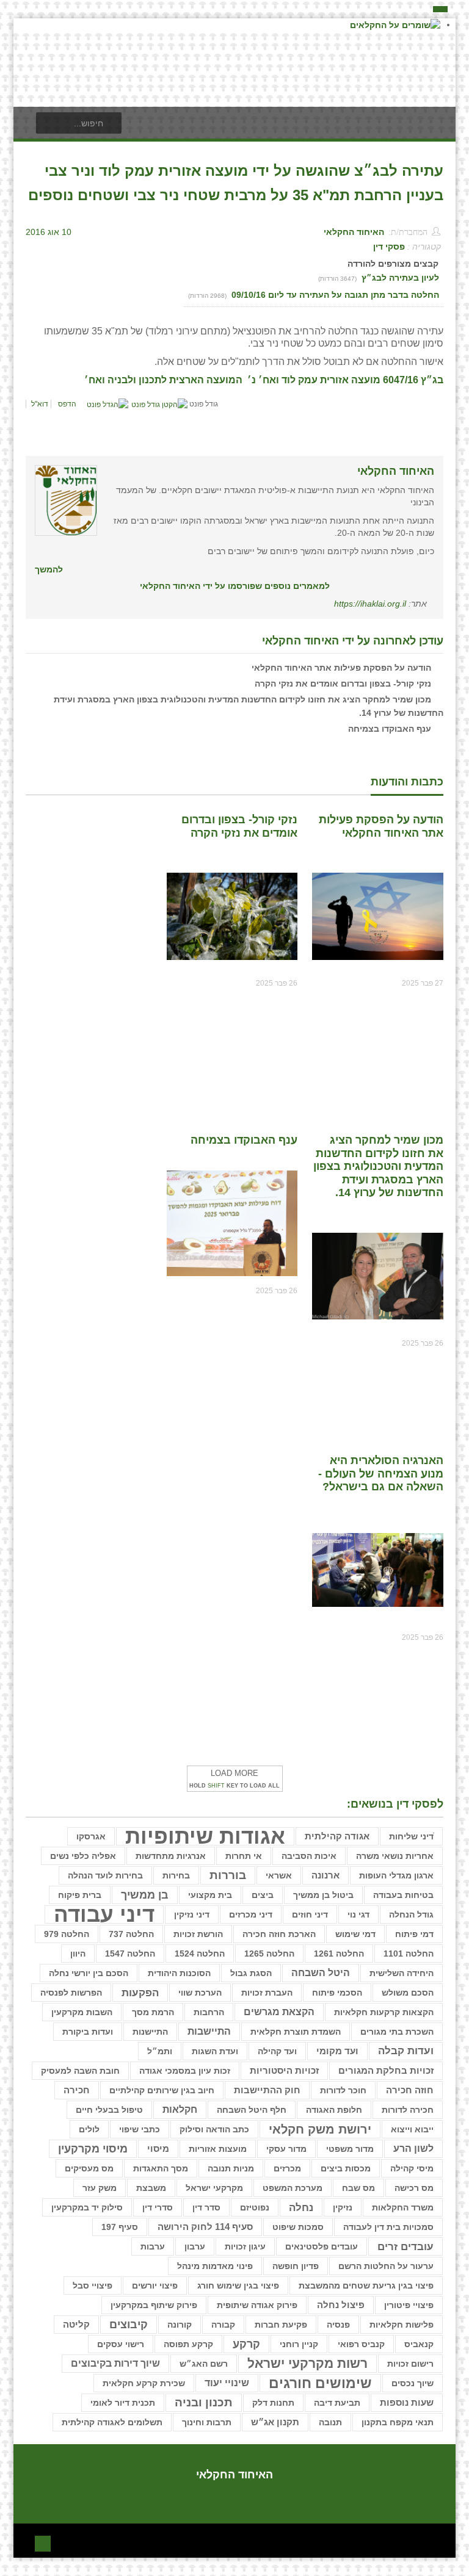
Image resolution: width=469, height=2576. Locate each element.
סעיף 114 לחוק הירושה (205, 2227)
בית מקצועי (210, 1895)
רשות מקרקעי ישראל (307, 2363)
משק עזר (100, 2188)
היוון (78, 1954)
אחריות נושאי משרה (395, 1856)
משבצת (151, 2188)
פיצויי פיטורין (409, 2305)
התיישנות (150, 2032)
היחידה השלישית (402, 1973)
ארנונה (325, 1875)
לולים (89, 2129)
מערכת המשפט (293, 2188)
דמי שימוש (355, 1934)
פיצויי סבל (93, 2286)
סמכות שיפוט (298, 2227)
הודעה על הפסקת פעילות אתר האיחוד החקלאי (341, 668)
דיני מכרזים (251, 1914)
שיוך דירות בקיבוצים (115, 2363)
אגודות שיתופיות (205, 1836)
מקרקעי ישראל (214, 2188)
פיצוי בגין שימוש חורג (238, 2286)
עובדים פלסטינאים (322, 2246)
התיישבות (209, 2031)
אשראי (279, 1875)
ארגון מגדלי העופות (396, 1875)
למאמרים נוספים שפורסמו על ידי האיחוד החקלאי (235, 586)
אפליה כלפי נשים (83, 1856)
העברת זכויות (267, 1993)
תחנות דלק (273, 2403)
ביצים (263, 1895)
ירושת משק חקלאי (320, 2129)
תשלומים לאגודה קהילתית (112, 2422)
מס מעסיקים (89, 2168)
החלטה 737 (131, 1934)
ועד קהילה (277, 2051)
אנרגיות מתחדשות (171, 1856)
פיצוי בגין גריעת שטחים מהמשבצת (366, 2286)
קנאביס (419, 2344)
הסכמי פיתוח (337, 1993)
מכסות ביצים (346, 2168)
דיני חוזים (310, 1914)
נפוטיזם (255, 2207)
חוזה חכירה (410, 2090)
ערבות (153, 2246)
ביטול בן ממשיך (323, 1895)
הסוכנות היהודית (179, 1973)
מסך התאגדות (161, 2168)
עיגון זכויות (245, 2246)
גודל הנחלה (411, 1914)
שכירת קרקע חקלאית (144, 2383)
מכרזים (287, 2168)
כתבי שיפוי (140, 2129)
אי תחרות (244, 1856)
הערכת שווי (200, 1993)
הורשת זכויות (198, 1934)
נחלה (301, 2207)
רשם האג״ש (204, 2364)
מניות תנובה (231, 2168)
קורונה (180, 2325)
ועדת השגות (215, 2051)
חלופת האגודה (334, 2110)
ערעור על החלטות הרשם (386, 2266)
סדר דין (206, 2207)
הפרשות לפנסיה (71, 1993)
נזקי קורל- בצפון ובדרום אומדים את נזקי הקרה (343, 684)
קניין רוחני (299, 2344)
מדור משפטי (350, 2149)
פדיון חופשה (296, 2266)
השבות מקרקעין (82, 2012)
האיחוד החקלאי (354, 232)
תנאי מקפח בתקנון (398, 2422)
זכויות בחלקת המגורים (386, 2071)
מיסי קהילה (412, 2168)
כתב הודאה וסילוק (214, 2129)
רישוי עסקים (121, 2344)
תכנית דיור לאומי (123, 2403)
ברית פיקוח (80, 1895)
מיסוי (158, 2149)
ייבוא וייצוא (412, 2129)
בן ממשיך (145, 1895)
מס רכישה (414, 2188)
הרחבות (209, 2012)
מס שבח (358, 2188)
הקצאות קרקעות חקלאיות (384, 2012)
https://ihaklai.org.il (370, 604)
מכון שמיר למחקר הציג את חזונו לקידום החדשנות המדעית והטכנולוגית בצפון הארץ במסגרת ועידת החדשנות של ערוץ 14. (378, 1166)
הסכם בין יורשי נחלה (89, 1973)
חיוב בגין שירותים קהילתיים (162, 2090)
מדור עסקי (286, 2149)
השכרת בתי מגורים (397, 2032)
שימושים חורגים (320, 2383)
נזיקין (343, 2207)
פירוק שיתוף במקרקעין (154, 2305)
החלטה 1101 (409, 1954)
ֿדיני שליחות (411, 1836)
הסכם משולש (408, 1993)
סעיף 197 (120, 2227)
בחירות (176, 1875)
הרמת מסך (153, 2012)
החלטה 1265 (269, 1954)
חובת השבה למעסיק (80, 2071)
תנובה (330, 2422)
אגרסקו (91, 1836)
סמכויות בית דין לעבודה (388, 2227)
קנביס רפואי (361, 2344)
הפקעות (140, 1993)
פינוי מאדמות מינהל (215, 2266)
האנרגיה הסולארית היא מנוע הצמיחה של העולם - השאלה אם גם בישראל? (381, 1474)
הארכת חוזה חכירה (279, 1934)
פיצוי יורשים (155, 2286)
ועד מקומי (337, 2051)
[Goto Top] (43, 2542)
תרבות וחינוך (207, 2422)
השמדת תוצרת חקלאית (296, 2032)
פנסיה (338, 2325)
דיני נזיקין (192, 1914)
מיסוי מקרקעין (93, 2149)
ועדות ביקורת (88, 2032)
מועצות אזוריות (218, 2149)
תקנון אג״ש (275, 2422)
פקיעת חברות (281, 2325)
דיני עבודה (104, 1914)
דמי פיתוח (414, 1934)
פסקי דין (389, 247)
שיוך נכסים (413, 2383)
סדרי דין (158, 2207)
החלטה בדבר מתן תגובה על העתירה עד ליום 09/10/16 (334, 295)
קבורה (223, 2325)
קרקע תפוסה (188, 2344)
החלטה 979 (67, 1934)
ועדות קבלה (406, 2051)
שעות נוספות (407, 2402)
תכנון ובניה (204, 2402)
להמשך (49, 569)
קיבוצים (129, 2325)
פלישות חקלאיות (402, 2325)
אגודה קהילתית (337, 1836)
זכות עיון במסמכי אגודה (185, 2071)
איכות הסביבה (309, 1856)
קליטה (76, 2324)
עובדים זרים (405, 2246)
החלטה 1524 (200, 1954)
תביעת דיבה (337, 2403)
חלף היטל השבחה (252, 2110)
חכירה (77, 2090)
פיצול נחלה (341, 2305)
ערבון (195, 2246)
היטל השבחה (321, 1973)
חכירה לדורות (408, 2110)
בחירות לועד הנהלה (105, 1875)
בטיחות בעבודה (403, 1895)
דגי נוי (358, 1914)
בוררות (228, 1875)
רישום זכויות (410, 2364)
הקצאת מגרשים (279, 2012)
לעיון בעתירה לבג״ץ (400, 278)
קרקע (246, 2344)
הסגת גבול (251, 1973)
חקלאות (180, 2109)
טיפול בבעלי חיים (109, 2110)
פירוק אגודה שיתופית (257, 2305)
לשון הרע (413, 2148)
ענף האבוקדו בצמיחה (390, 729)
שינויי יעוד (227, 2383)
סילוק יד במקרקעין (87, 2207)
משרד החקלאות (403, 2207)
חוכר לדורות (343, 2090)
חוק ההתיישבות (267, 2090)
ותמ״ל (160, 2051)
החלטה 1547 (130, 1954)
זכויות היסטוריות (284, 2071)
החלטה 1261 (339, 1954)
